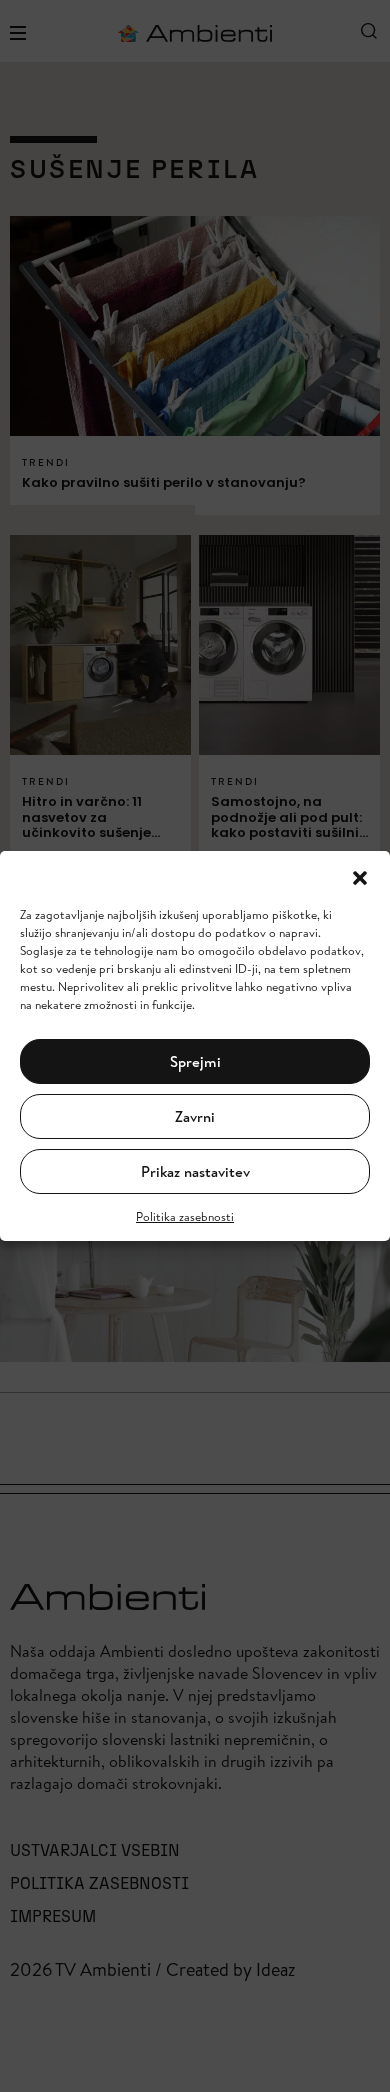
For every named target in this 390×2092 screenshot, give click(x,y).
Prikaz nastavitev (195, 1171)
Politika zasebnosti (185, 1216)
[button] (360, 876)
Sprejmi (195, 1061)
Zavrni (195, 1116)
